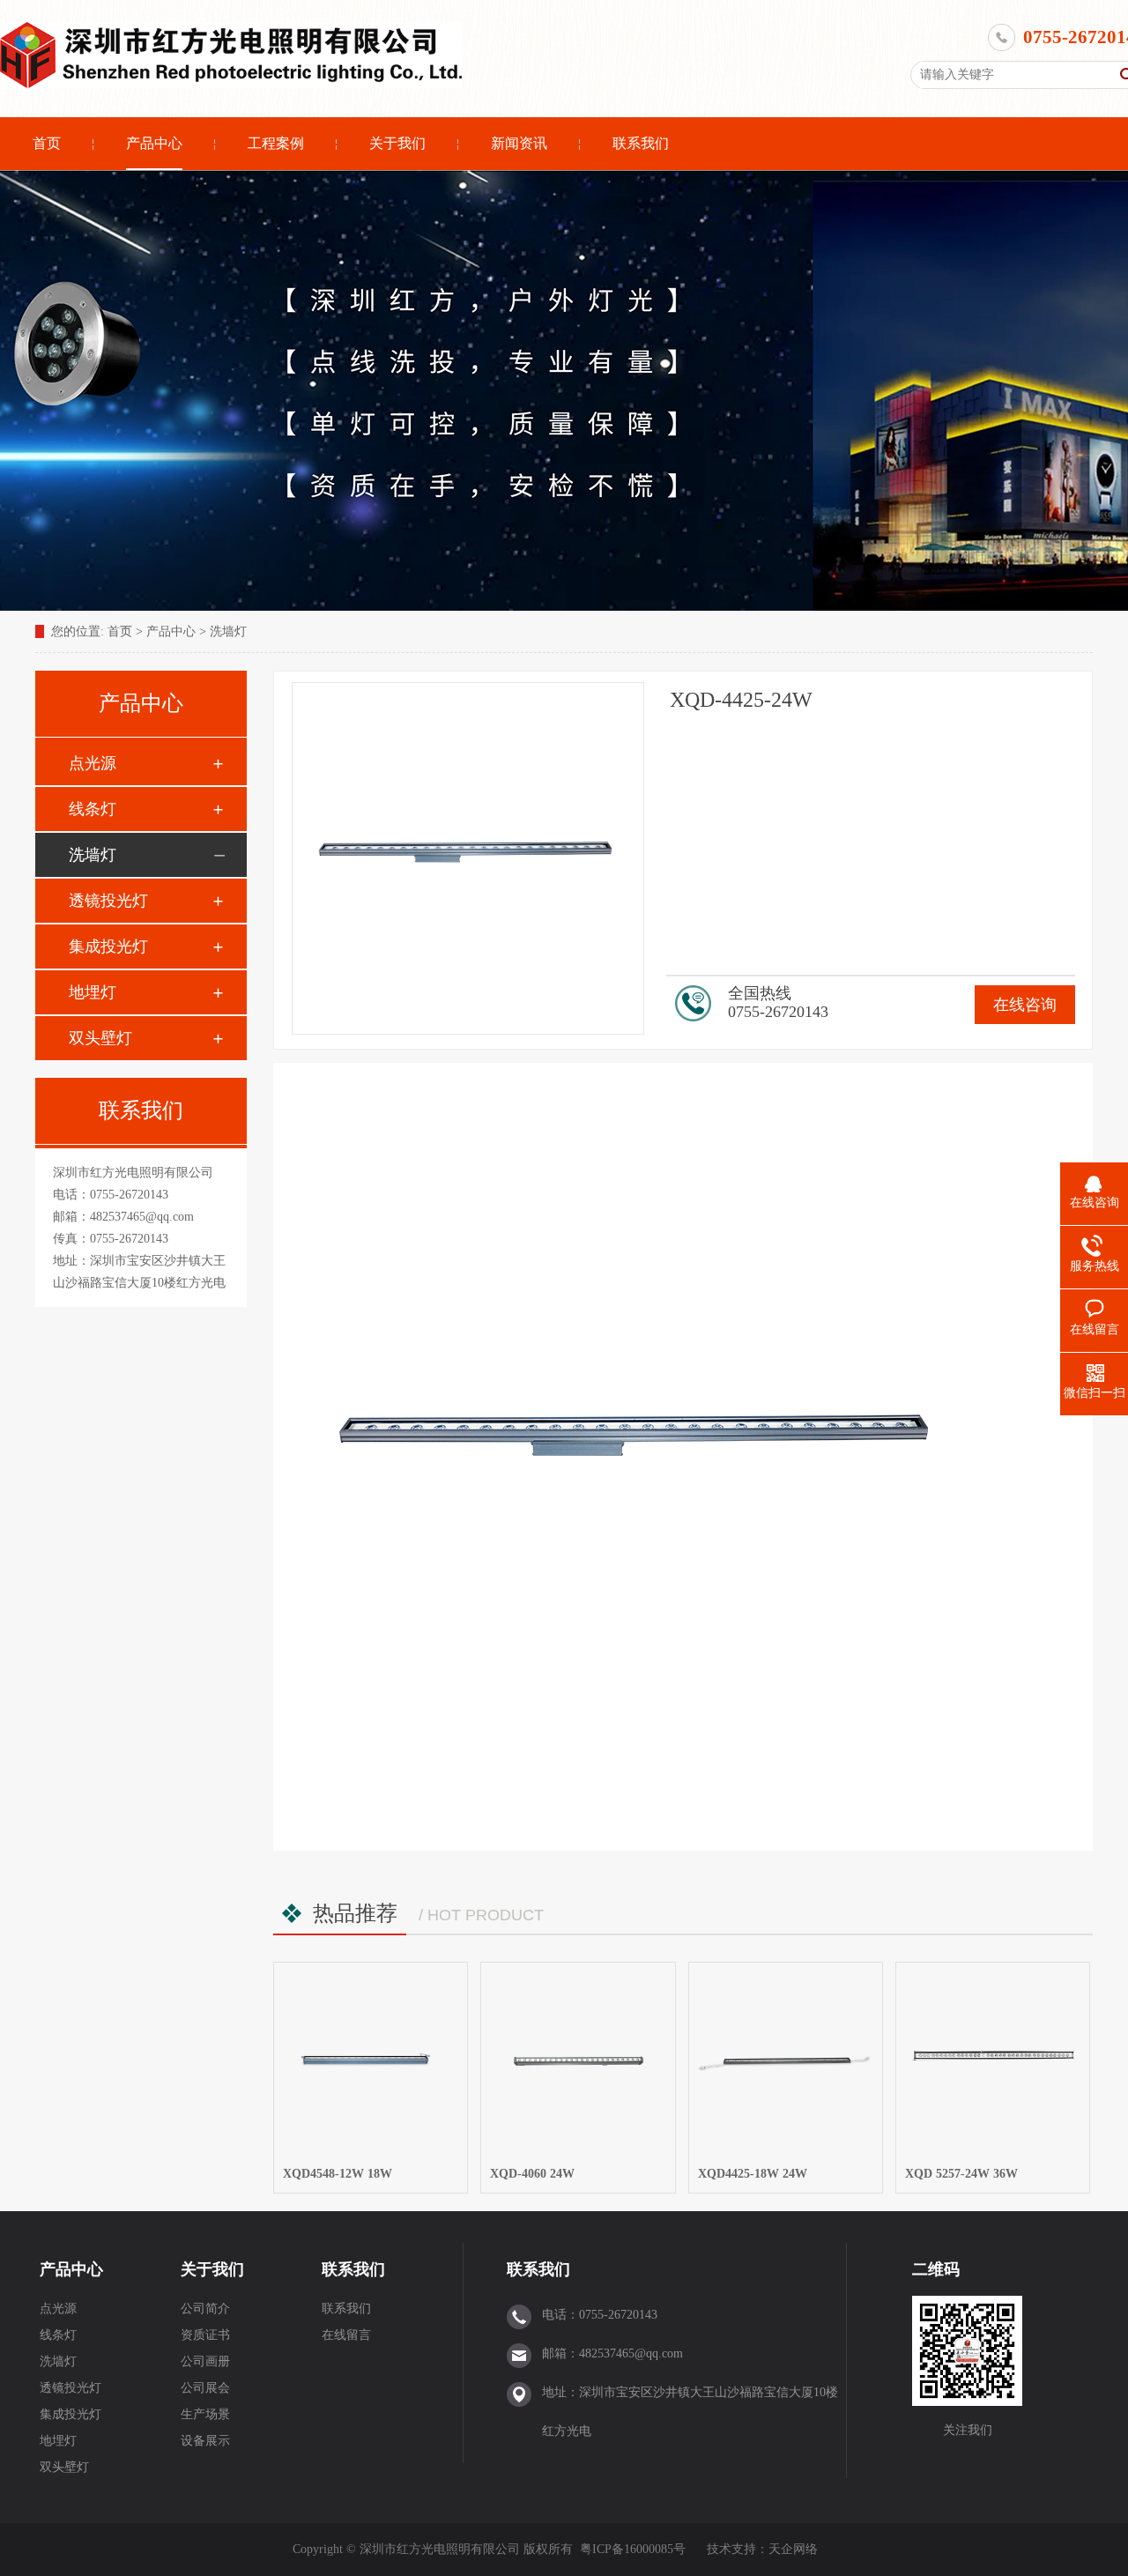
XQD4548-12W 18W (338, 2174)
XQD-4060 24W (532, 2174)
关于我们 (397, 143)
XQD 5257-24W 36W (961, 2174)
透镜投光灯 (108, 901)
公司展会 (205, 2388)
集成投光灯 (108, 947)
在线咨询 (1025, 1005)
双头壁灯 (100, 1038)
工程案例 (276, 143)
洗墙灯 (228, 631)
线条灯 (93, 809)
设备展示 (205, 2441)
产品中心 (154, 143)
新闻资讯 (519, 143)
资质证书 (205, 2335)
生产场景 (205, 2414)
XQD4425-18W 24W (753, 2174)
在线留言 (346, 2335)
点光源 (93, 763)
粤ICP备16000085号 (633, 2549)
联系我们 (641, 143)
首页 (47, 143)
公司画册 (205, 2361)
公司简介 (205, 2309)
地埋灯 (93, 992)
